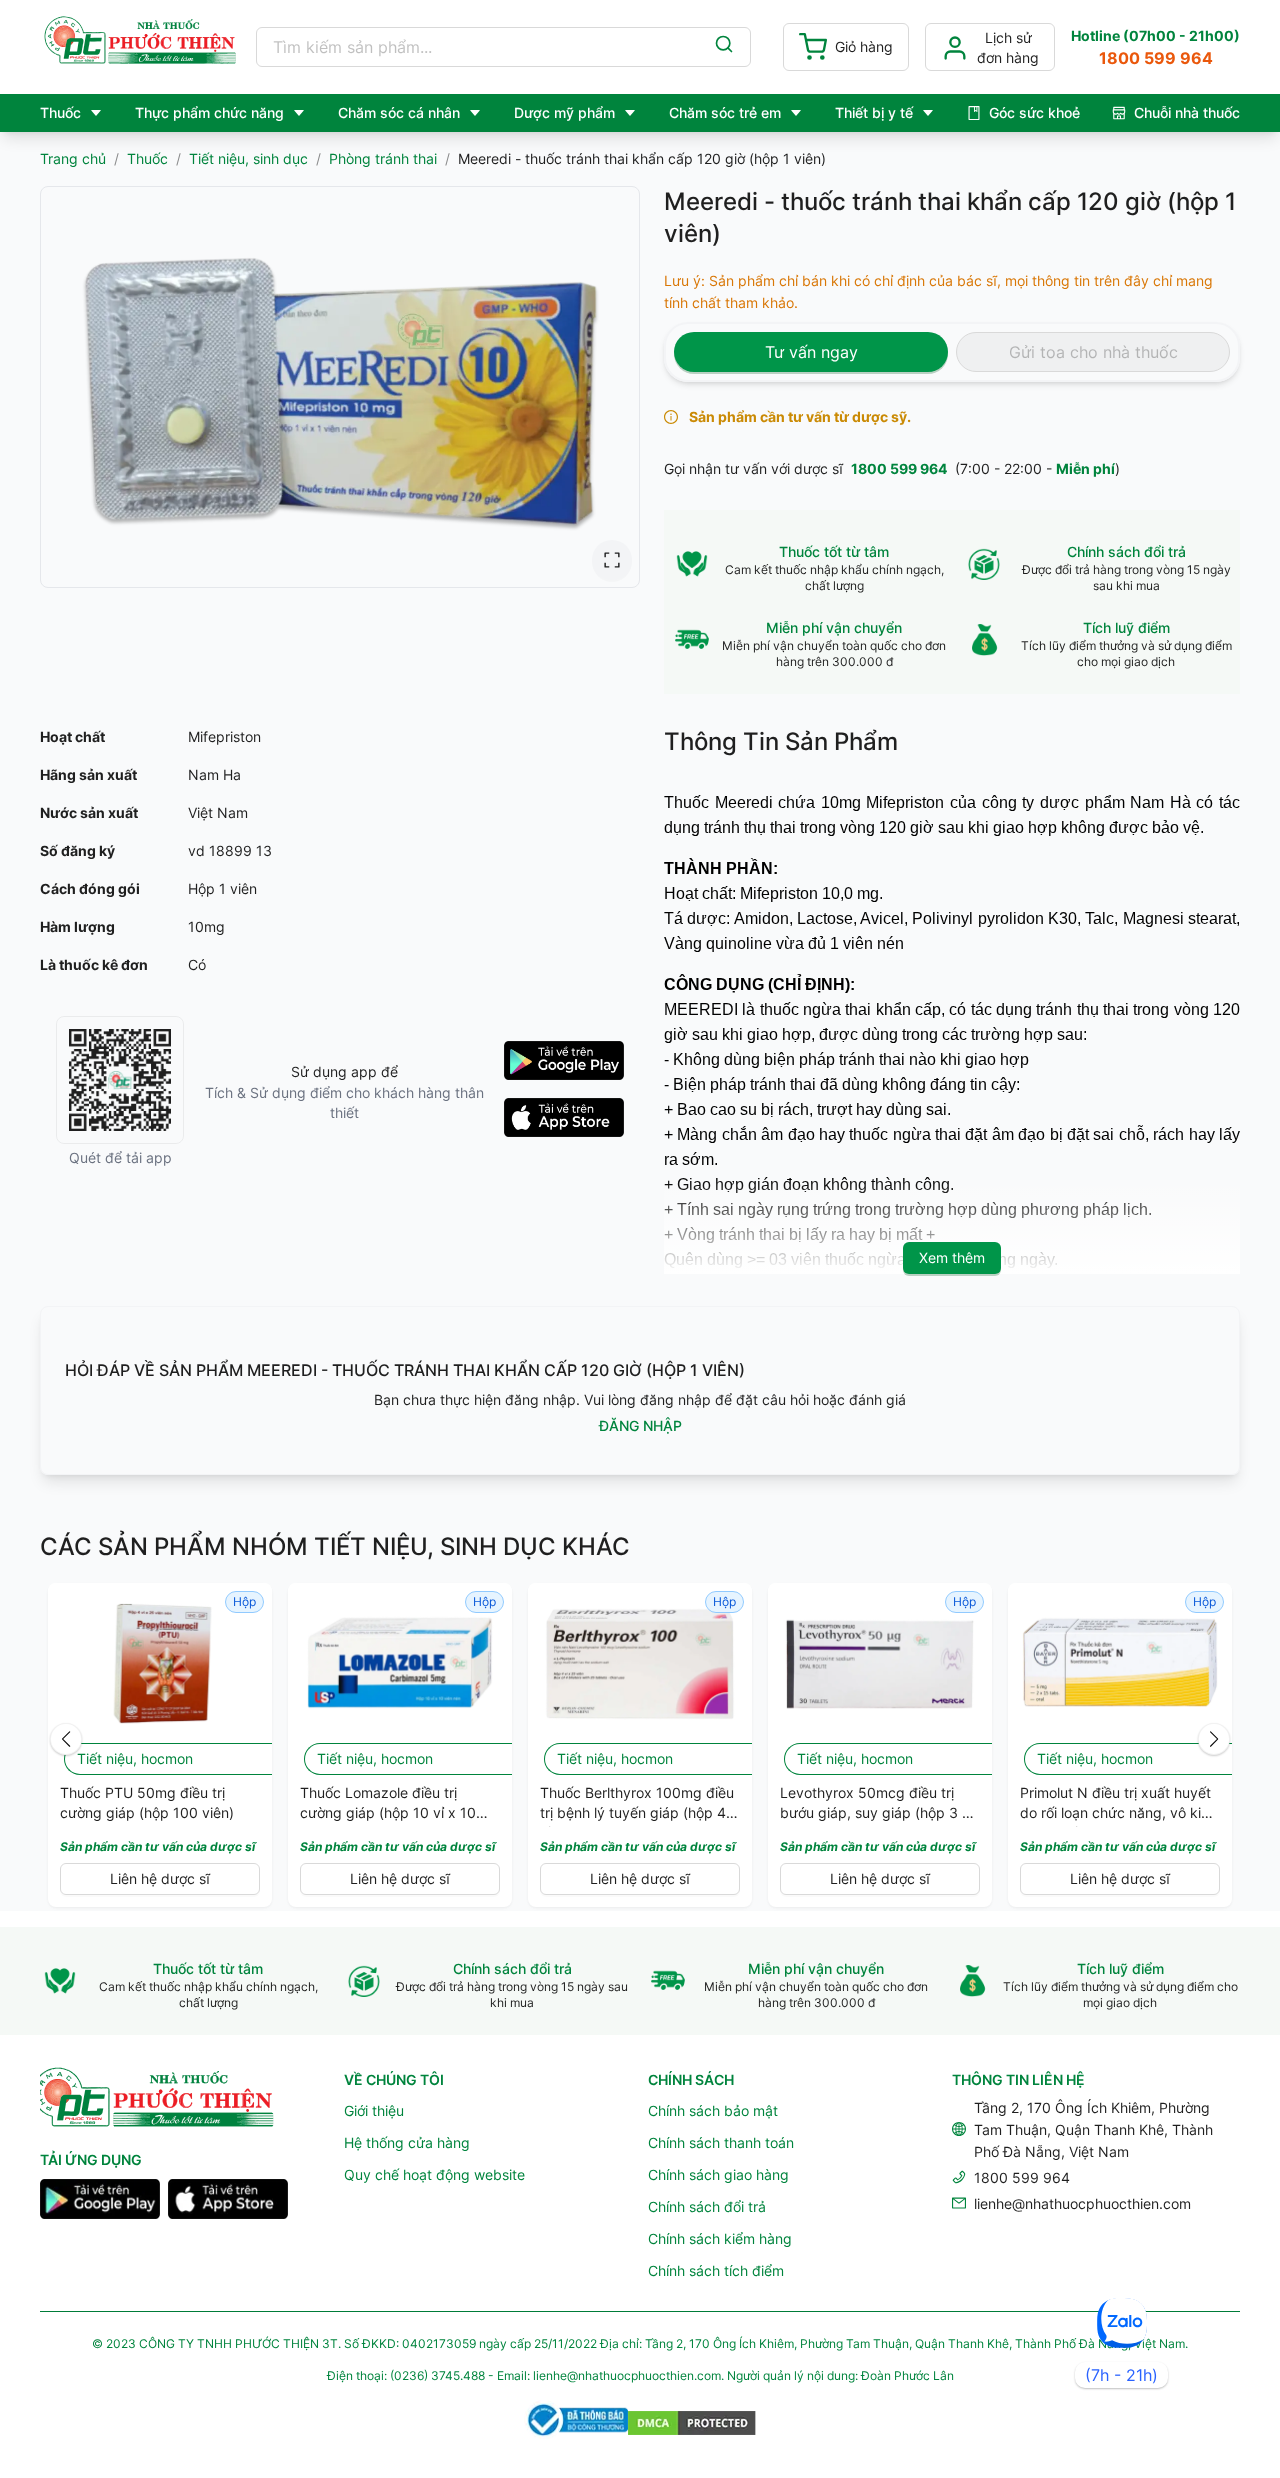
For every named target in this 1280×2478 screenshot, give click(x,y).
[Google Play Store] (100, 2202)
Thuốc (147, 158)
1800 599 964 (899, 468)
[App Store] (228, 2202)
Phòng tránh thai (383, 158)
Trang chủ (73, 158)
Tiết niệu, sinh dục (248, 158)
